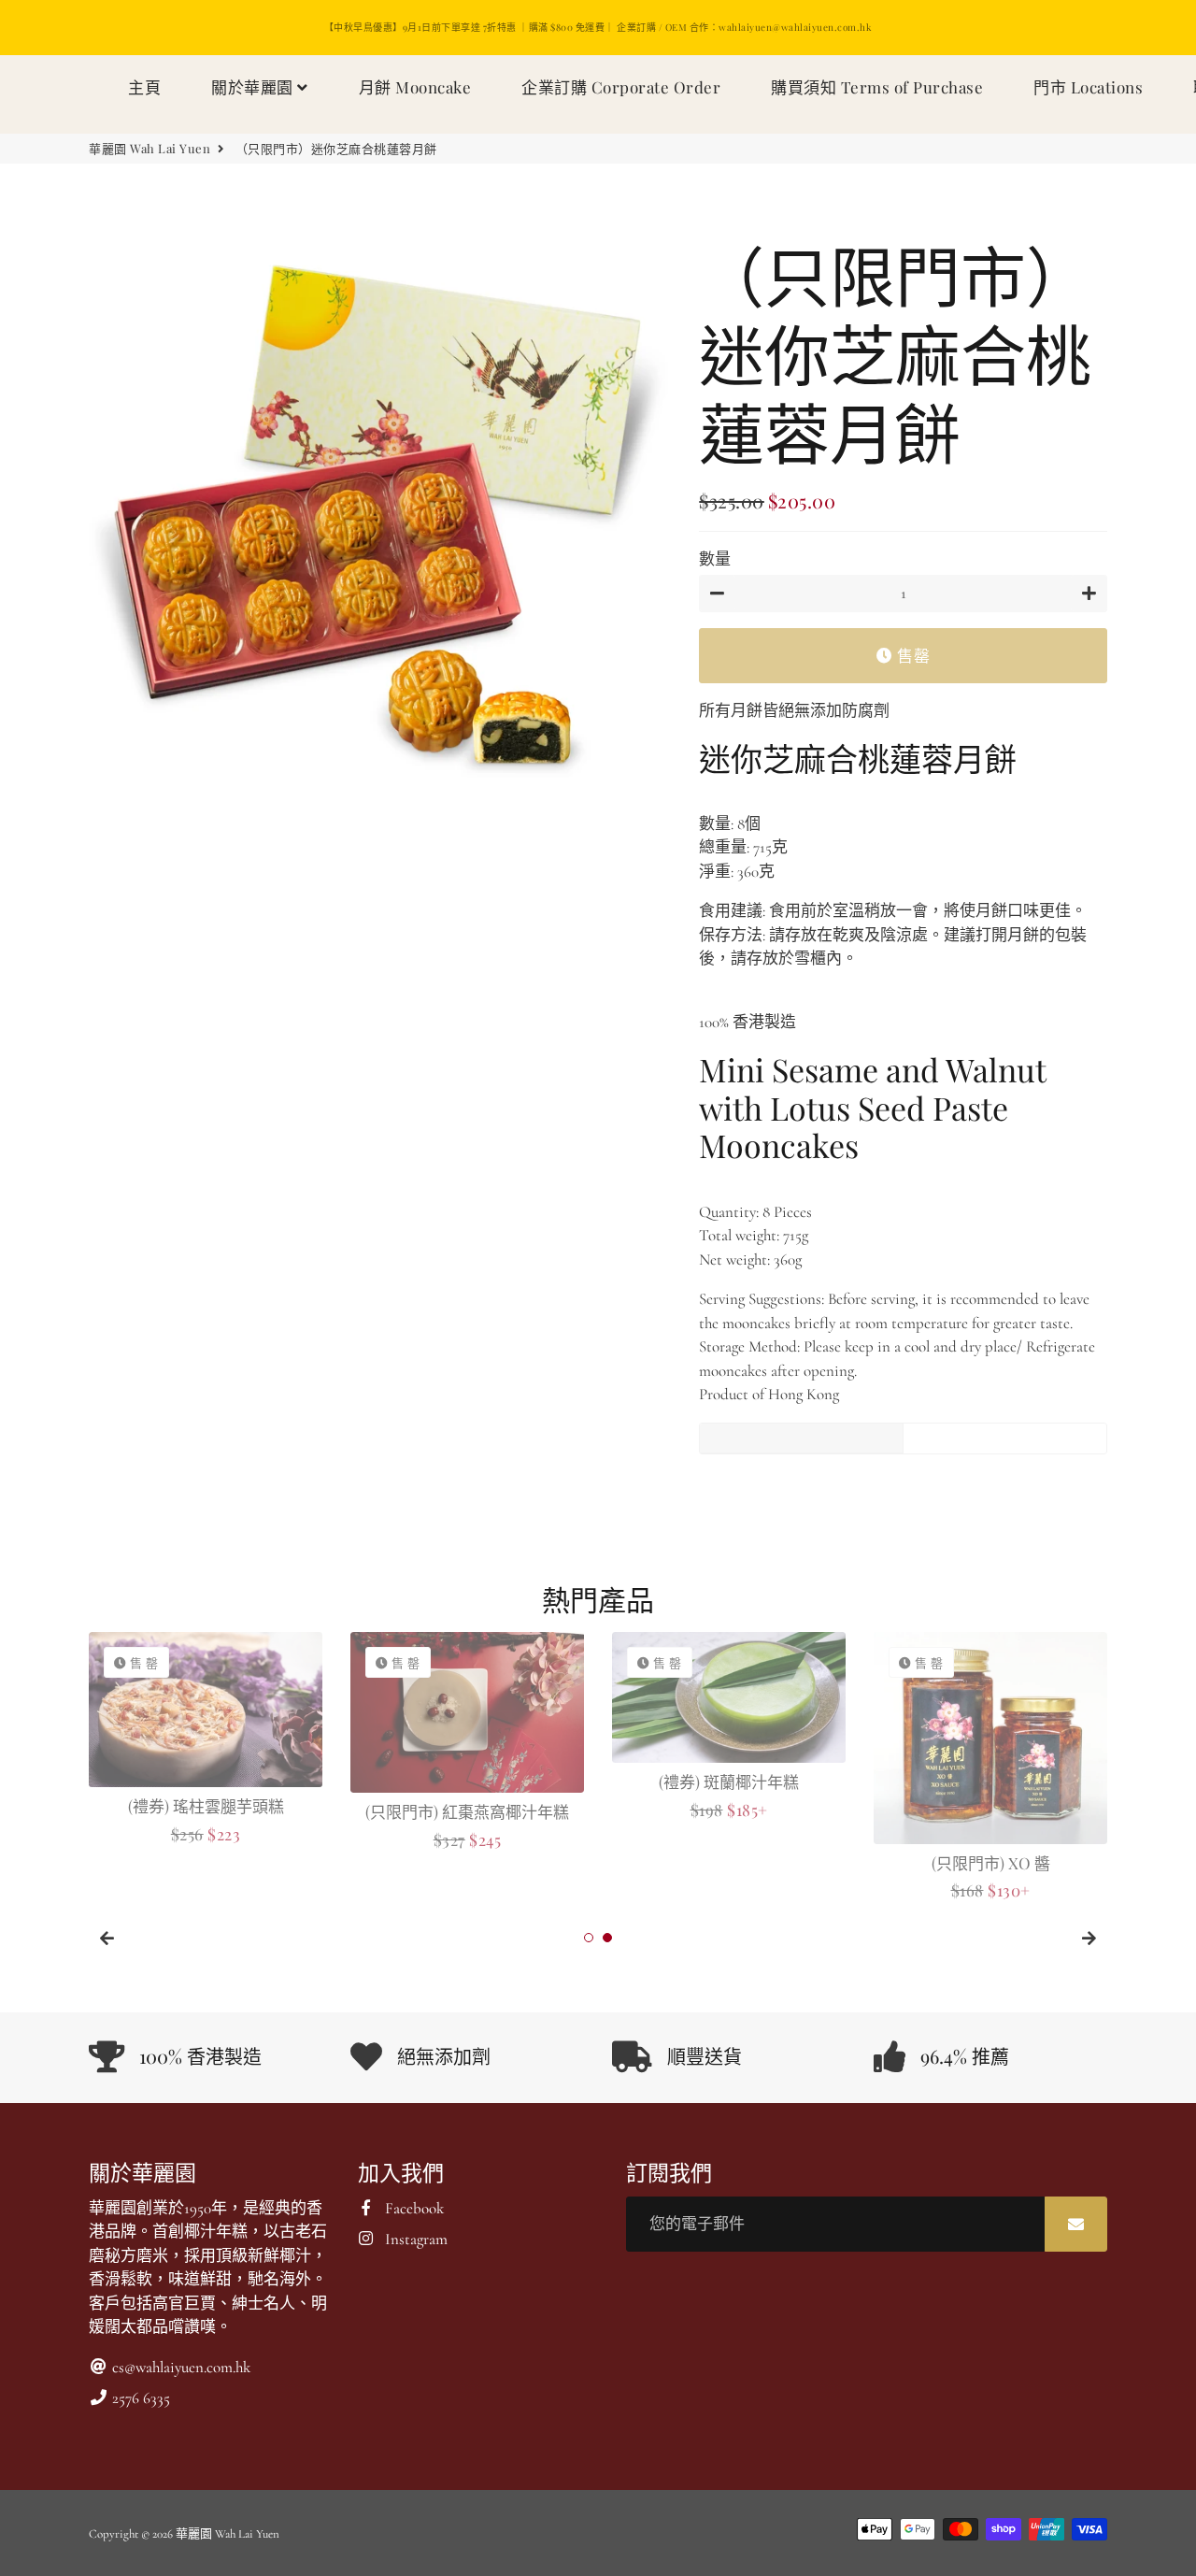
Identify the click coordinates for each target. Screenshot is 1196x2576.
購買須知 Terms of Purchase (877, 87)
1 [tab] (589, 1938)
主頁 (144, 87)
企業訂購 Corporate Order (621, 87)
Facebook (413, 2208)
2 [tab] (607, 1938)
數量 (715, 559)
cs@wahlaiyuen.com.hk (179, 2367)
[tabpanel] (206, 1740)
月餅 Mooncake (415, 87)
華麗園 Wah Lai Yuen (149, 148)
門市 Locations (1088, 87)
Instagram (414, 2239)
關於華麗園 (254, 87)
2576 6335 (139, 2398)
